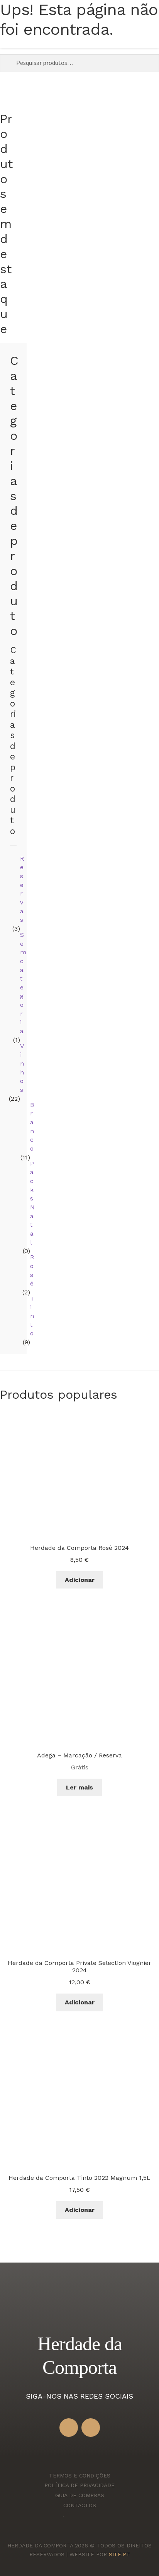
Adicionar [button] (80, 1580)
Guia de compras (80, 2495)
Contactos (80, 2505)
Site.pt (119, 2554)
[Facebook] (69, 2428)
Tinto (32, 1316)
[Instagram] (91, 2428)
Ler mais (79, 1787)
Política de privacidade (79, 2485)
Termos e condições (80, 2476)
